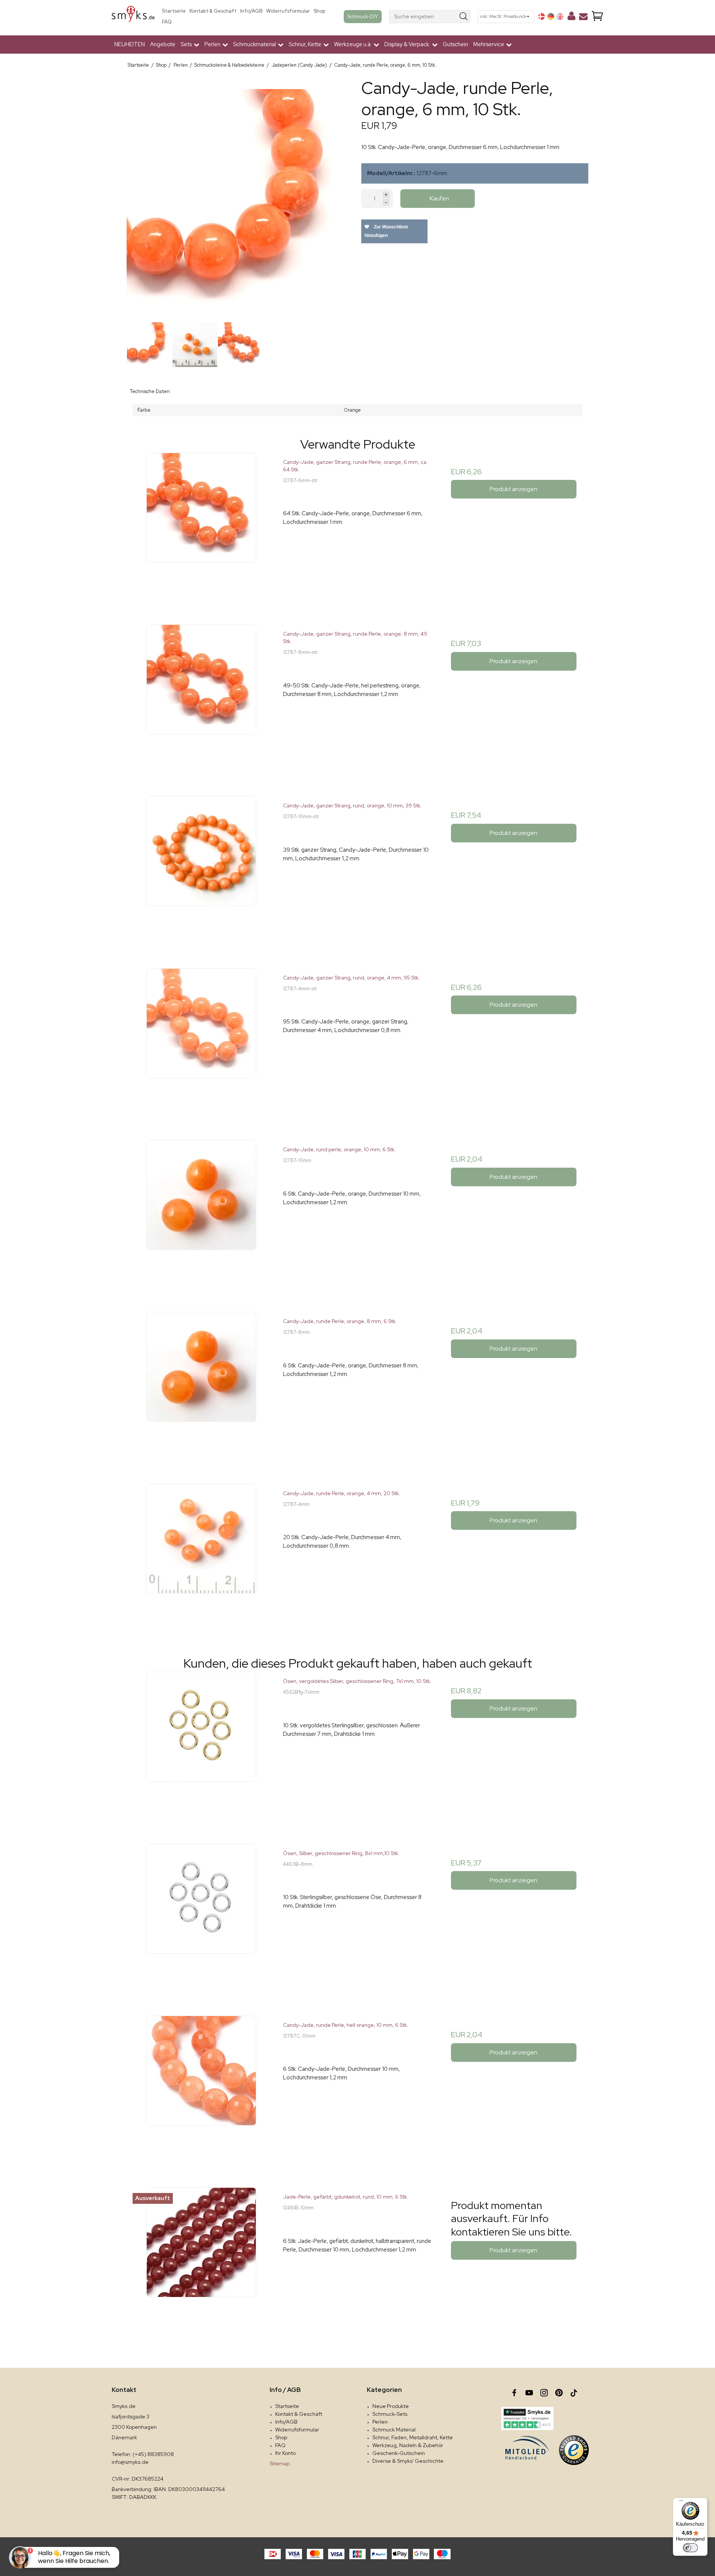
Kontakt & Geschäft (213, 11)
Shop (319, 11)
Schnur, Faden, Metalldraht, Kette (413, 2437)
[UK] (560, 16)
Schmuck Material (394, 2430)
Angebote (163, 44)
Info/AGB (251, 11)
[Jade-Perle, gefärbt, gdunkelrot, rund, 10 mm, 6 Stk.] (201, 2262)
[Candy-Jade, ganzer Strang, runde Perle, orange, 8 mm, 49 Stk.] (201, 699)
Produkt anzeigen (514, 489)
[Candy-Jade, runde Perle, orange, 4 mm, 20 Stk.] (201, 1558)
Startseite (174, 11)
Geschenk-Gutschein (399, 2453)
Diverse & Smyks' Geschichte (408, 2461)
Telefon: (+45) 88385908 (143, 2454)
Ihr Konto (285, 2453)
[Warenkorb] (597, 17)
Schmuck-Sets (390, 2414)
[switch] (690, 2548)
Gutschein (455, 44)
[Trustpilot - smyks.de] (527, 2418)
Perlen (380, 2422)
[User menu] (571, 18)
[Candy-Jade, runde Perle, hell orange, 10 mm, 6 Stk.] (201, 2090)
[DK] (541, 16)
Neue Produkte (391, 2406)
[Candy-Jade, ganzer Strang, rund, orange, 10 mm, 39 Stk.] (201, 871)
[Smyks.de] (133, 17)
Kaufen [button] (439, 198)
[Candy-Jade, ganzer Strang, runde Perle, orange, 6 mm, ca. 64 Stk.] (201, 527)
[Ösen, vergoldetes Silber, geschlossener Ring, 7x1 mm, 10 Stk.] (201, 1746)
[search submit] (464, 17)
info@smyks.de (130, 2462)
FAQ (167, 22)
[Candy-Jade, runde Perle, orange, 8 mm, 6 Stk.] (201, 1386)
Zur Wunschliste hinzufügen (386, 231)
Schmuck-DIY (363, 16)
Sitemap (280, 2463)
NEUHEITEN (130, 44)
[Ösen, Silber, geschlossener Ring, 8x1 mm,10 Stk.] (201, 1918)
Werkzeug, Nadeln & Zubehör (408, 2445)
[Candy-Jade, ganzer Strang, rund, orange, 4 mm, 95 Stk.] (201, 1043)
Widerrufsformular (288, 11)
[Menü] (681, 2502)
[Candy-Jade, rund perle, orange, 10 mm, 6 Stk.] (201, 1214)
